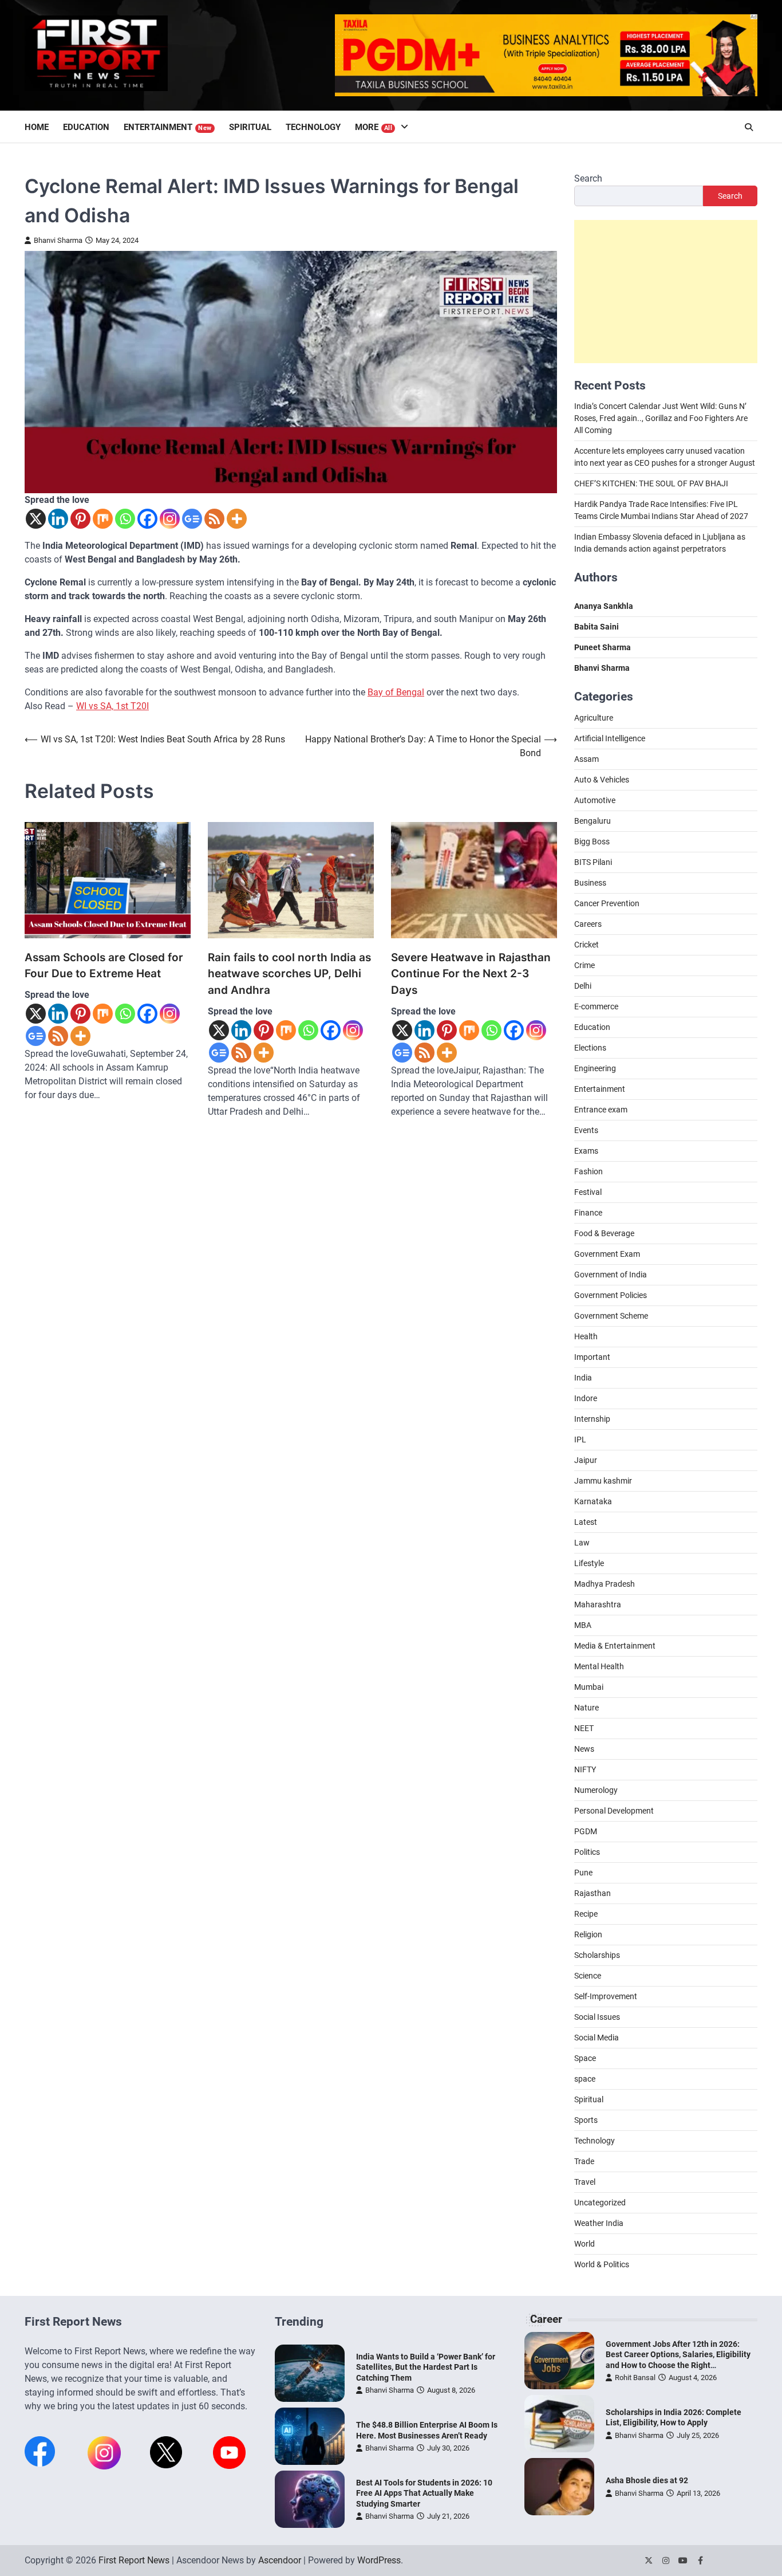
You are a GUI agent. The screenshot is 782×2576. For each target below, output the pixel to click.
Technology (313, 127)
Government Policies (611, 1295)
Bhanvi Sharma (58, 240)
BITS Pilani (593, 862)
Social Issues (597, 2017)
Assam (586, 759)
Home (37, 127)
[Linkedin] (58, 519)
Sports (586, 2120)
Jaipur (586, 1460)
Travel (585, 2182)
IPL (580, 1440)
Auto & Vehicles (602, 780)
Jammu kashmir (603, 1481)
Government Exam (607, 1254)
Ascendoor (280, 2560)
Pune (583, 1873)
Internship (592, 1419)
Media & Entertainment (615, 1646)
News (584, 1749)
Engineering (595, 1068)
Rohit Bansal (635, 2378)
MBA (583, 1625)
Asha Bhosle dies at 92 (647, 2480)
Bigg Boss (592, 841)
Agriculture (594, 718)
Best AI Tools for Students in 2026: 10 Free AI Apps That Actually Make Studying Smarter (424, 2493)
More (374, 127)
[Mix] (103, 519)
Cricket (586, 945)
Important (592, 1357)
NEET (584, 1728)
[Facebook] (147, 519)
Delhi (583, 986)
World (584, 2244)
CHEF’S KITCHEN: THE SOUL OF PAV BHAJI (651, 484)
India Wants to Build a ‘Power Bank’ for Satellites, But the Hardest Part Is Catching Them (426, 2367)
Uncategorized (600, 2203)
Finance (588, 1213)
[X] (36, 519)
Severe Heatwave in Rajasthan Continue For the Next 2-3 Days (471, 974)
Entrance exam (601, 1110)
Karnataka (593, 1501)
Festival (588, 1192)
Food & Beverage (604, 1233)
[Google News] (192, 519)
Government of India (611, 1275)
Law (582, 1543)
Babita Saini (597, 627)
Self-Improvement (606, 1996)
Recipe (586, 1914)
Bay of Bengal (396, 692)
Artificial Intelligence (610, 738)
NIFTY (585, 1769)
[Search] (749, 127)
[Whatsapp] (125, 519)
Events (586, 1130)
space (585, 2079)
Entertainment (168, 127)
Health (586, 1336)
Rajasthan (593, 1893)
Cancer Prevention (607, 903)
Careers (588, 924)
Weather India (599, 2223)
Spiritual (250, 127)
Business (590, 883)
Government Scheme (611, 1316)
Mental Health (599, 1666)
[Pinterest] (80, 519)
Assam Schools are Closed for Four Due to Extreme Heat (104, 966)
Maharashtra (598, 1604)
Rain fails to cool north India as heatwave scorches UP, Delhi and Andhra (289, 974)
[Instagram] (170, 519)
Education (86, 127)
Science (588, 1976)
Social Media (597, 2038)
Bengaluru (593, 821)
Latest (586, 1522)
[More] (237, 519)
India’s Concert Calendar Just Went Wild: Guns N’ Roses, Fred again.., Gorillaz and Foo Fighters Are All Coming (661, 419)
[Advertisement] (666, 292)
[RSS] (214, 519)
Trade (584, 2161)
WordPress (379, 2560)
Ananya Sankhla (604, 607)
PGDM (586, 1831)
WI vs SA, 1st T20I (112, 706)
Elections (590, 1048)
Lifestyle (589, 1563)
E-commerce (596, 1006)
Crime (584, 965)
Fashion (589, 1171)
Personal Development (614, 1811)
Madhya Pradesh (605, 1584)
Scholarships (597, 1955)
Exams (586, 1151)
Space (585, 2058)
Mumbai (589, 1687)
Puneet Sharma (603, 648)
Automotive (595, 800)
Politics (587, 1852)
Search (588, 178)
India (583, 1378)
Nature (586, 1708)
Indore (586, 1398)
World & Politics (602, 2264)
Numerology (596, 1790)
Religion (588, 1934)
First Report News (134, 2560)
